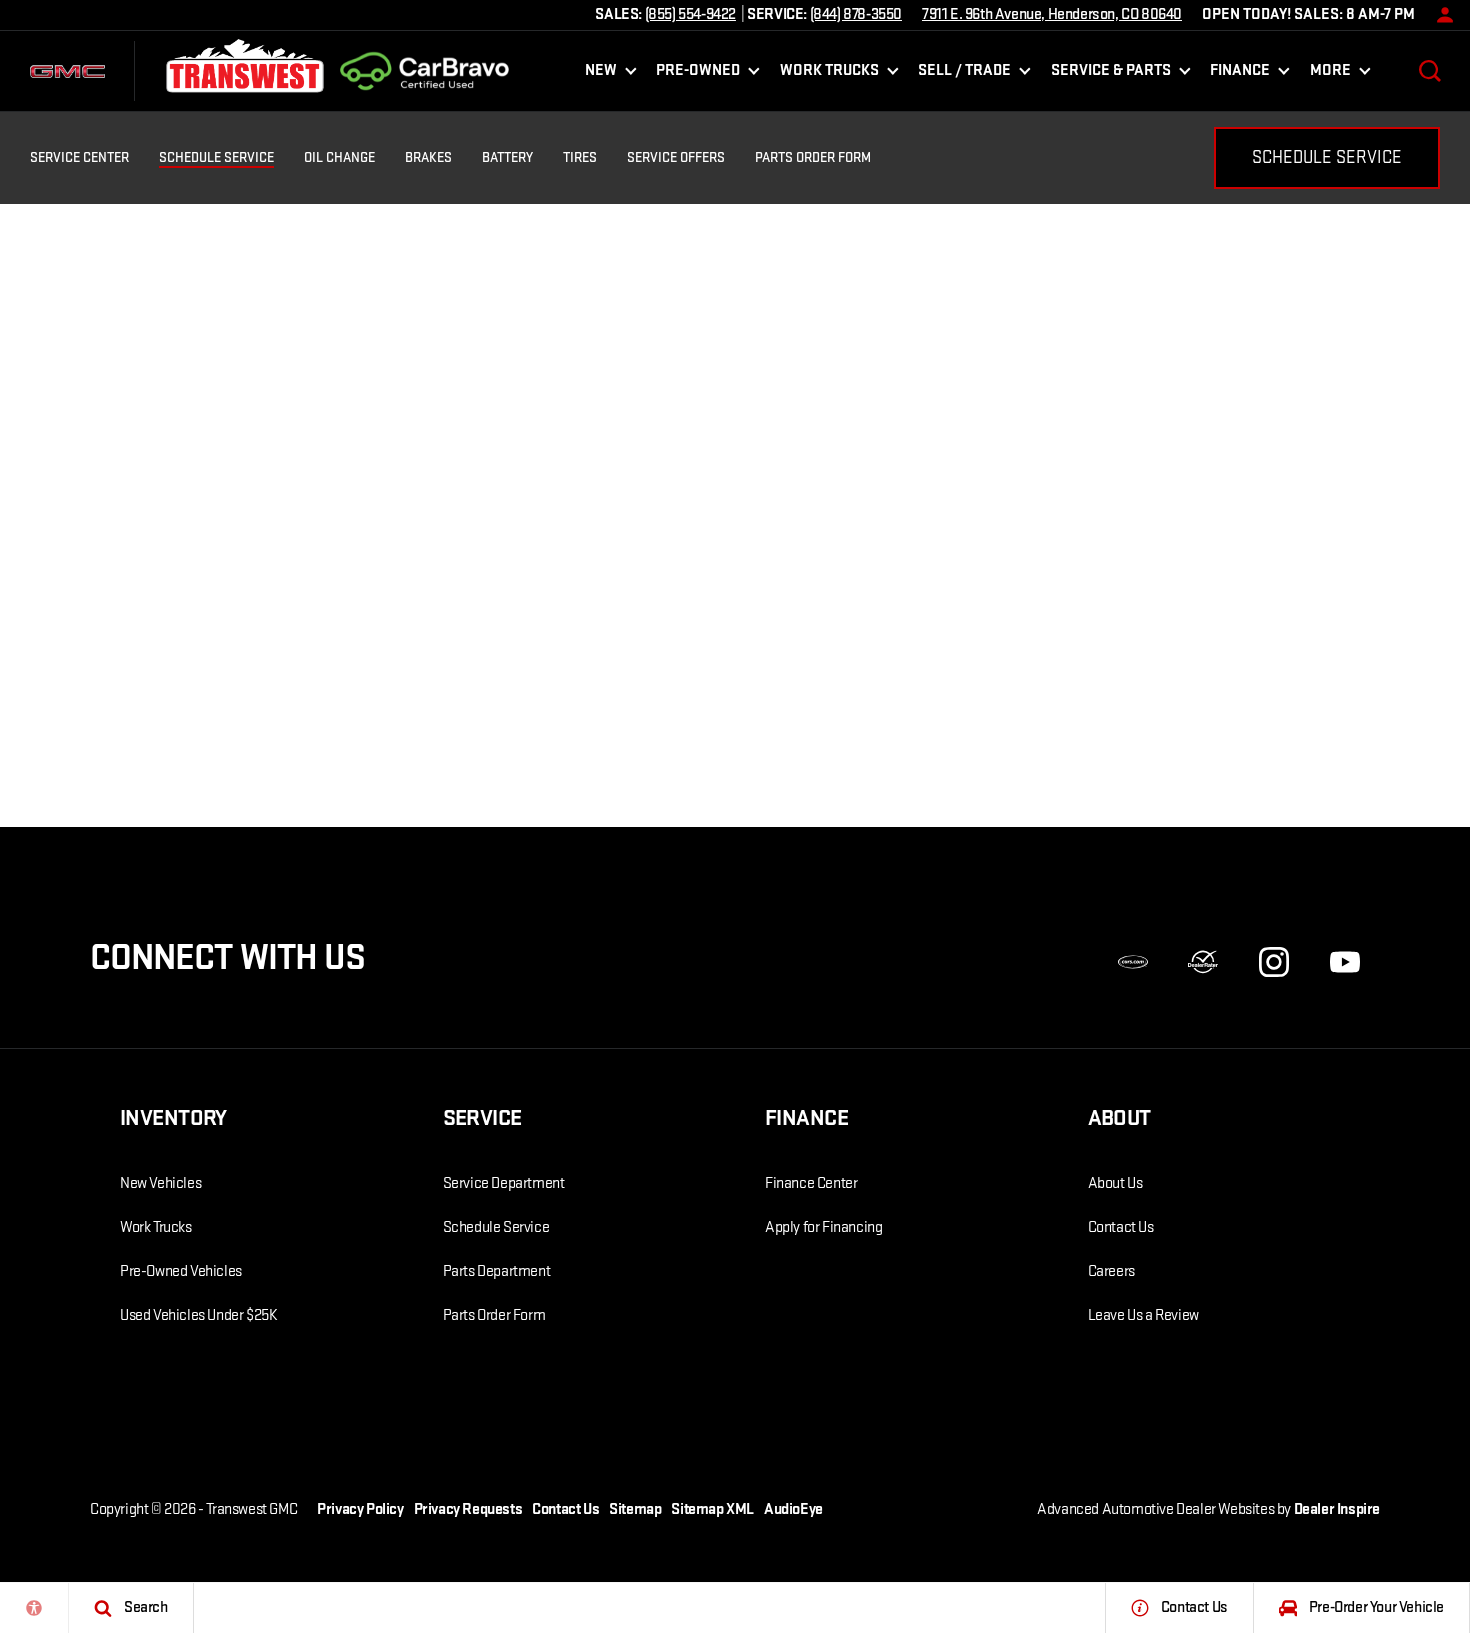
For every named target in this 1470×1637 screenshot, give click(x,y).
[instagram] (1274, 962)
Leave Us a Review (1143, 1315)
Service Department (504, 1183)
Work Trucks (156, 1227)
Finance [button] (1239, 74)
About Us (1115, 1183)
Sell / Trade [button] (964, 74)
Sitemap (635, 1509)
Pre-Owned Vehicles (181, 1271)
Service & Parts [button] (1110, 74)
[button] (1430, 71)
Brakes (428, 157)
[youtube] (1345, 962)
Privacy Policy (360, 1509)
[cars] (1133, 962)
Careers (1111, 1271)
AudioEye (793, 1509)
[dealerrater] (1203, 962)
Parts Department (497, 1271)
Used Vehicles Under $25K (198, 1315)
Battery (507, 157)
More (1330, 74)
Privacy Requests (468, 1509)
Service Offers (676, 157)
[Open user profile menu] (1440, 15)
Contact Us (1121, 1227)
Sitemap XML (712, 1509)
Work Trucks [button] (829, 74)
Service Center (79, 157)
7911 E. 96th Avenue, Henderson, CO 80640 (1052, 14)
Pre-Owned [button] (697, 74)
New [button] (605, 74)
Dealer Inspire (1337, 1509)
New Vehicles (160, 1183)
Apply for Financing (823, 1227)
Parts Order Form (813, 157)
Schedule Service (216, 157)
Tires (580, 157)
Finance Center (811, 1183)
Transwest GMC (251, 1509)
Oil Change (339, 157)
